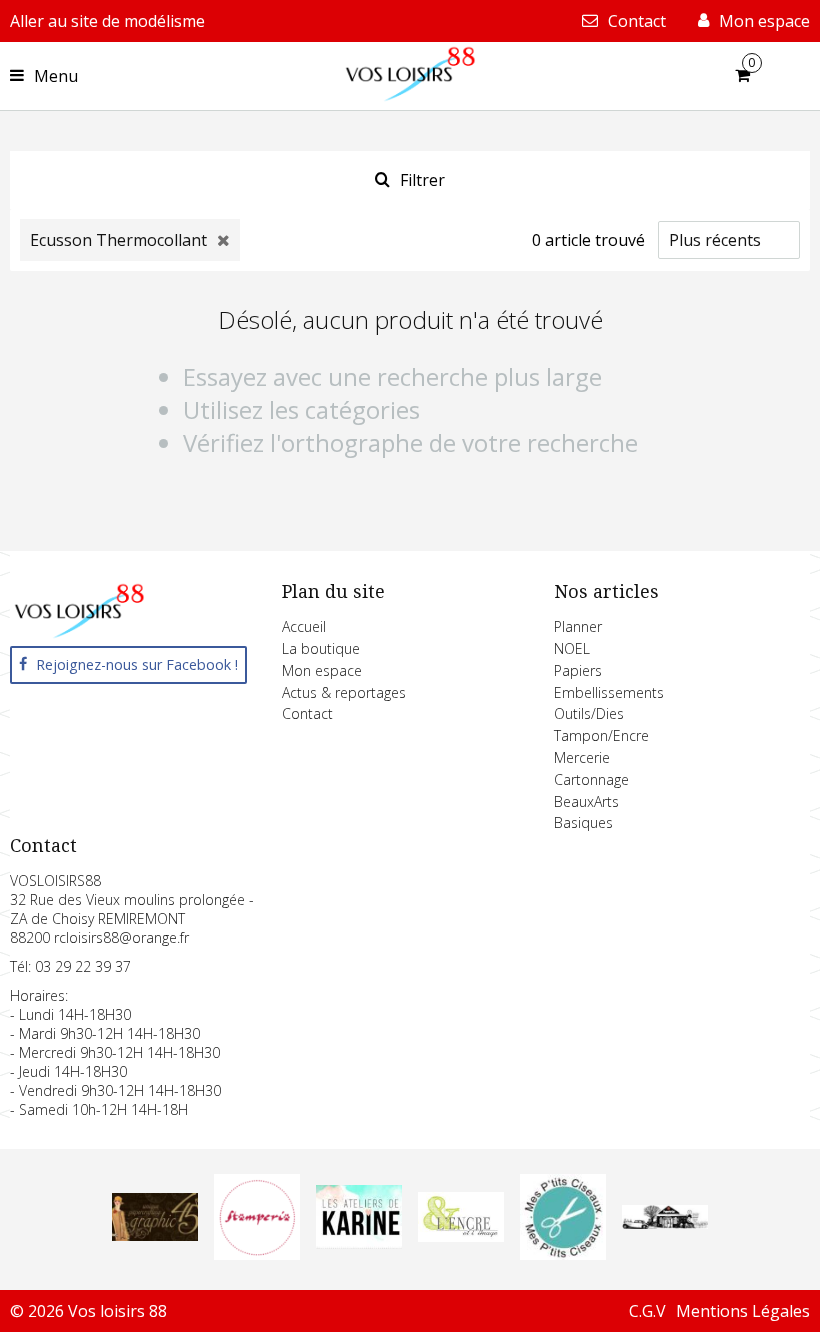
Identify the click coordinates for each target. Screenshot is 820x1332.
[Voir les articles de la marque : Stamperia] (257, 1254)
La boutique (321, 648)
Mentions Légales (743, 1311)
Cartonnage (591, 779)
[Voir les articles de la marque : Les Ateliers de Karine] (359, 1243)
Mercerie (582, 757)
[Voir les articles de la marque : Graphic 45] (155, 1235)
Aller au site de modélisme (107, 21)
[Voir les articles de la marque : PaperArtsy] (665, 1223)
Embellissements (609, 692)
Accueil (304, 626)
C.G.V (647, 1311)
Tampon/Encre (601, 735)
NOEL (572, 648)
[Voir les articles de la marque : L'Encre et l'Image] (461, 1236)
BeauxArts (586, 801)
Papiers (578, 670)
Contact (307, 713)
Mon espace (322, 670)
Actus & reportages (344, 692)
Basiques (583, 822)
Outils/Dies (589, 713)
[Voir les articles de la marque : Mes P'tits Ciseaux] (563, 1254)
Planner (578, 626)
